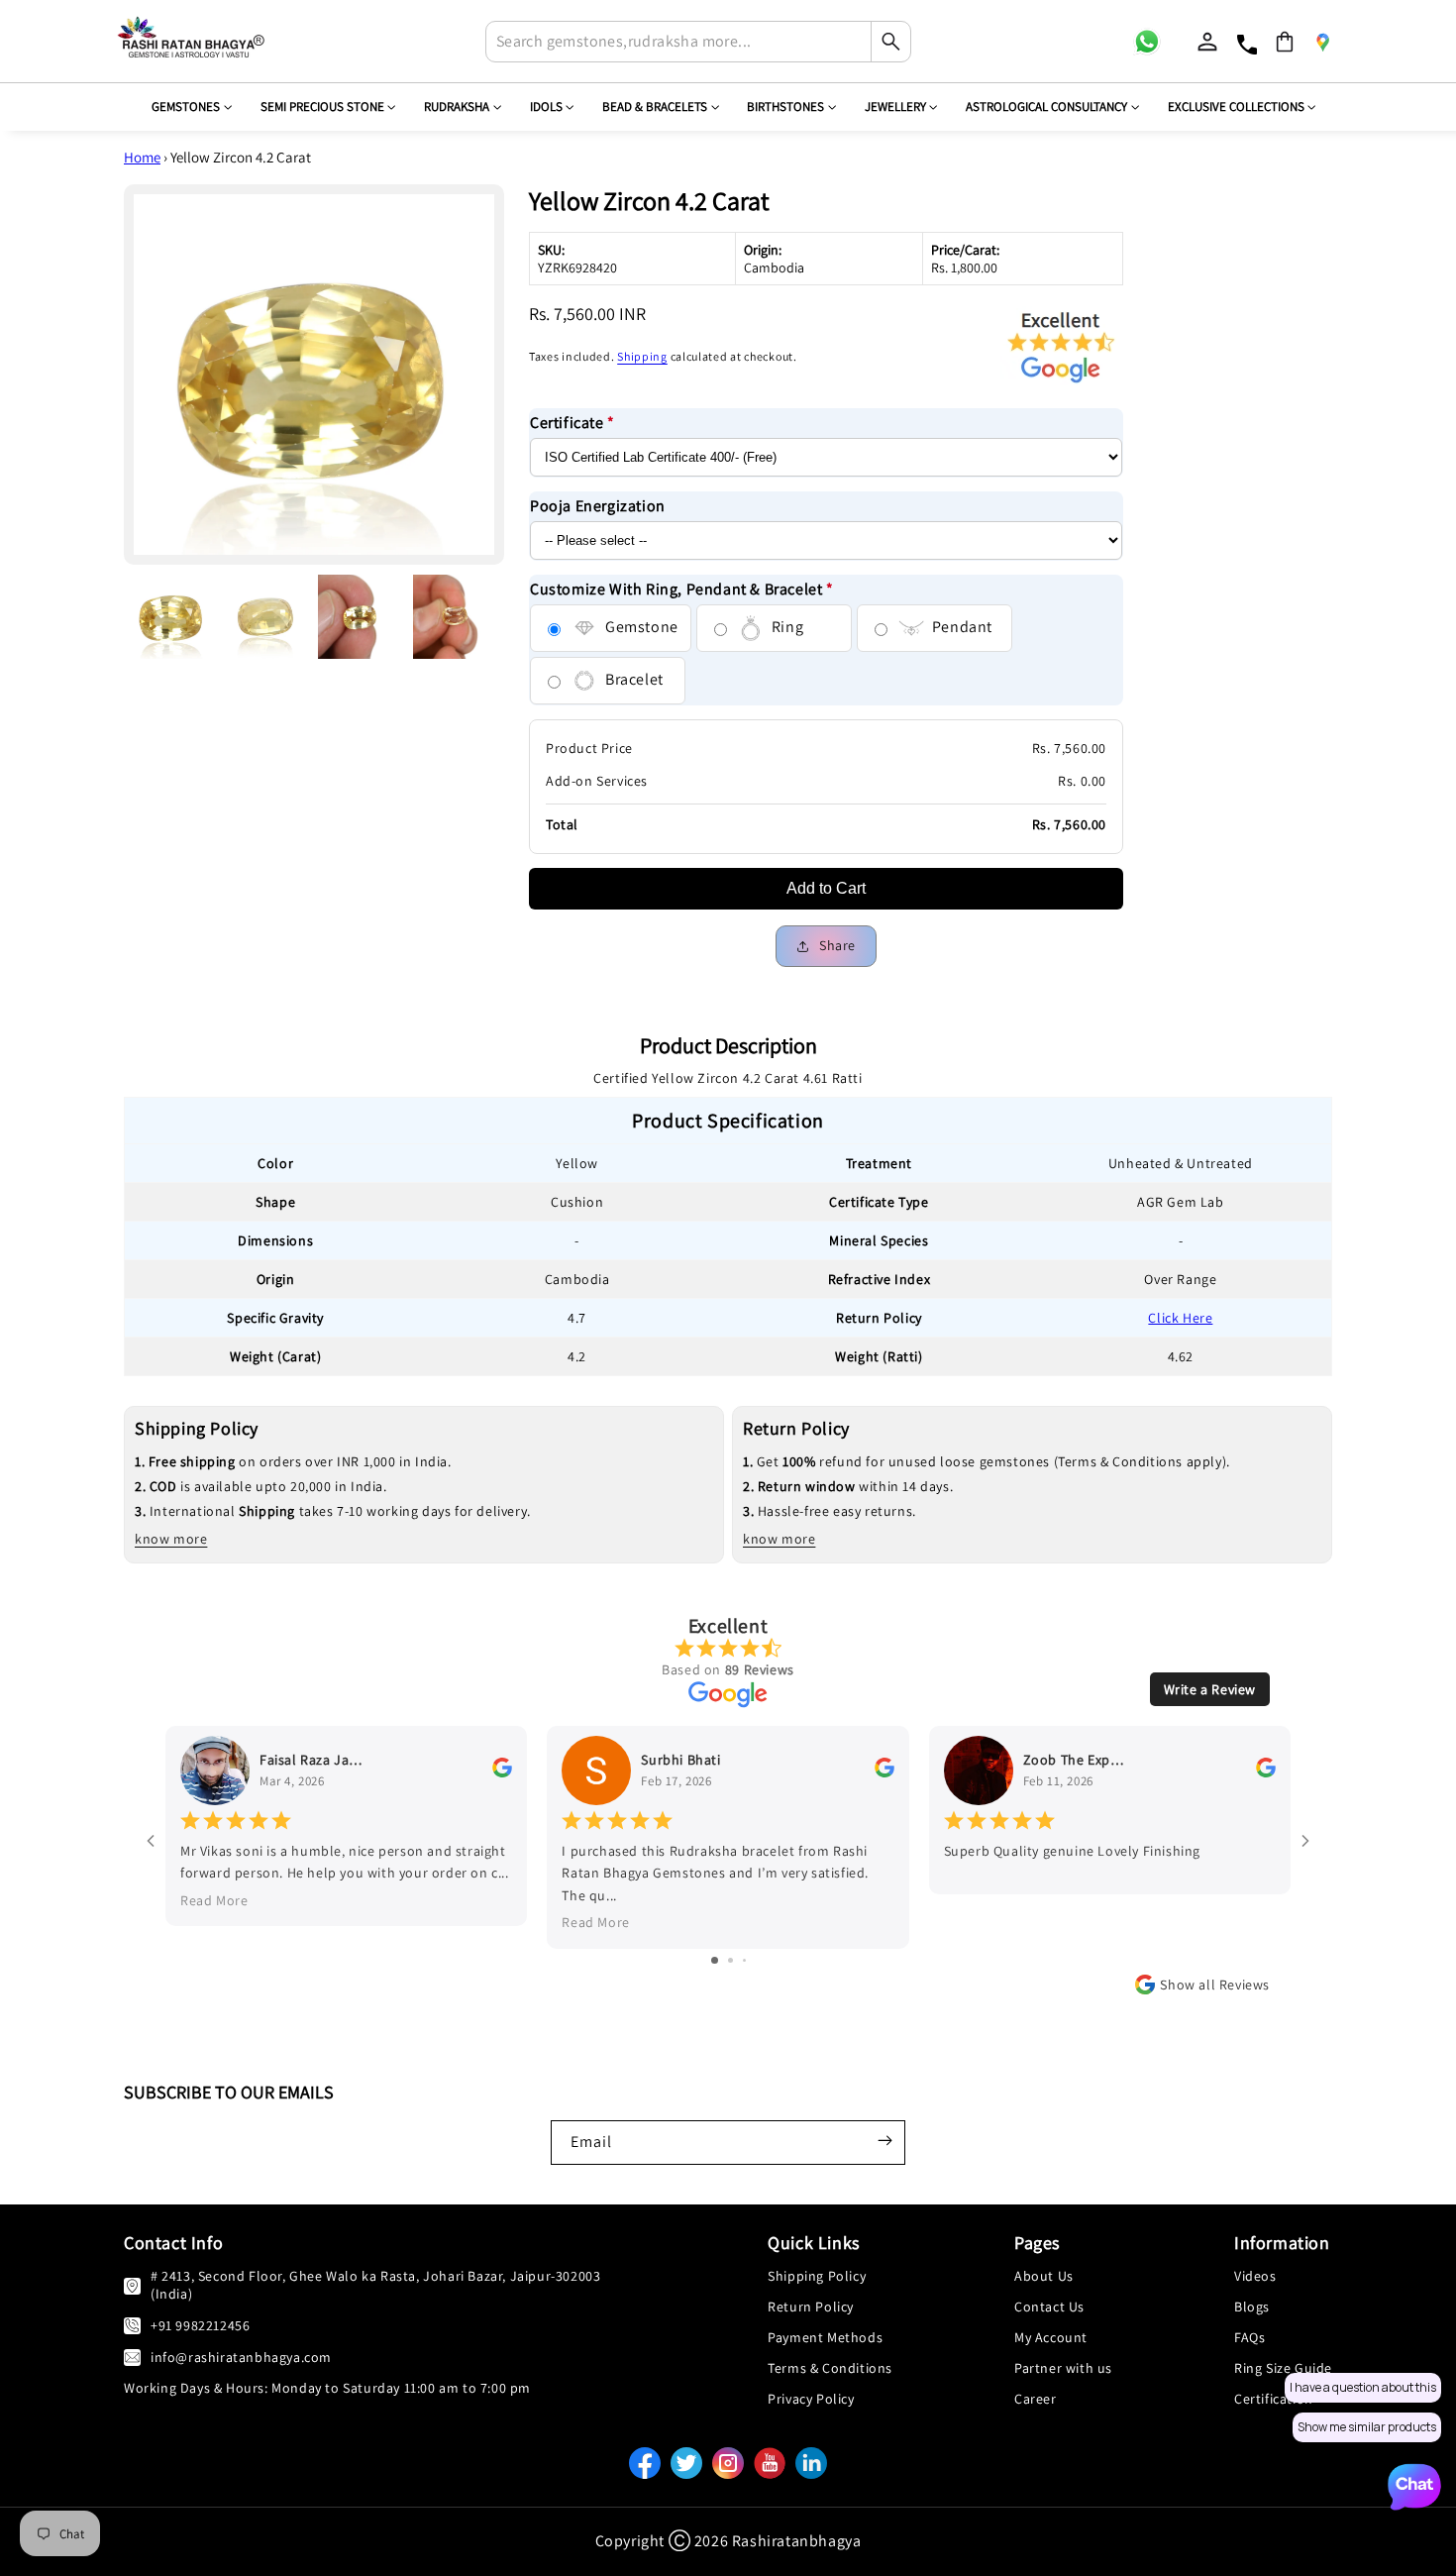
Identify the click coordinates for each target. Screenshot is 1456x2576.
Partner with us (1063, 2368)
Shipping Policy (817, 2276)
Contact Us (1049, 2307)
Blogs (1252, 2307)
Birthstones (785, 107)
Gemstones (186, 107)
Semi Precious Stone (322, 107)
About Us (1044, 2276)
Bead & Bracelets (655, 107)
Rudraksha (457, 107)
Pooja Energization (598, 506)
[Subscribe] (884, 2140)
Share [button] (837, 945)
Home (142, 157)
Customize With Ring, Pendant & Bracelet (682, 589)
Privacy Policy (811, 2399)
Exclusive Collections (1236, 107)
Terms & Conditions (830, 2368)
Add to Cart (826, 888)
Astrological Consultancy (1046, 107)
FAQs (1249, 2337)
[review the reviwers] (502, 1772)
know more (171, 1539)
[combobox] (698, 42)
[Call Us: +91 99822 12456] (132, 2325)
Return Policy (811, 2307)
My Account (1051, 2337)
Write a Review (1210, 1689)
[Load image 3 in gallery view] (361, 617)
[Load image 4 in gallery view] (456, 617)
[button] (1285, 42)
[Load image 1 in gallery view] (171, 617)
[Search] (890, 42)
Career (1036, 2399)
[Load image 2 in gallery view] (266, 617)
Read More (214, 1900)
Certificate (572, 423)
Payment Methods (825, 2337)
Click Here (1180, 1318)
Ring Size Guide (1283, 2368)
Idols (546, 107)
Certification (1274, 2399)
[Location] (1322, 42)
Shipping (642, 356)
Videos (1255, 2276)
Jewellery (895, 107)
